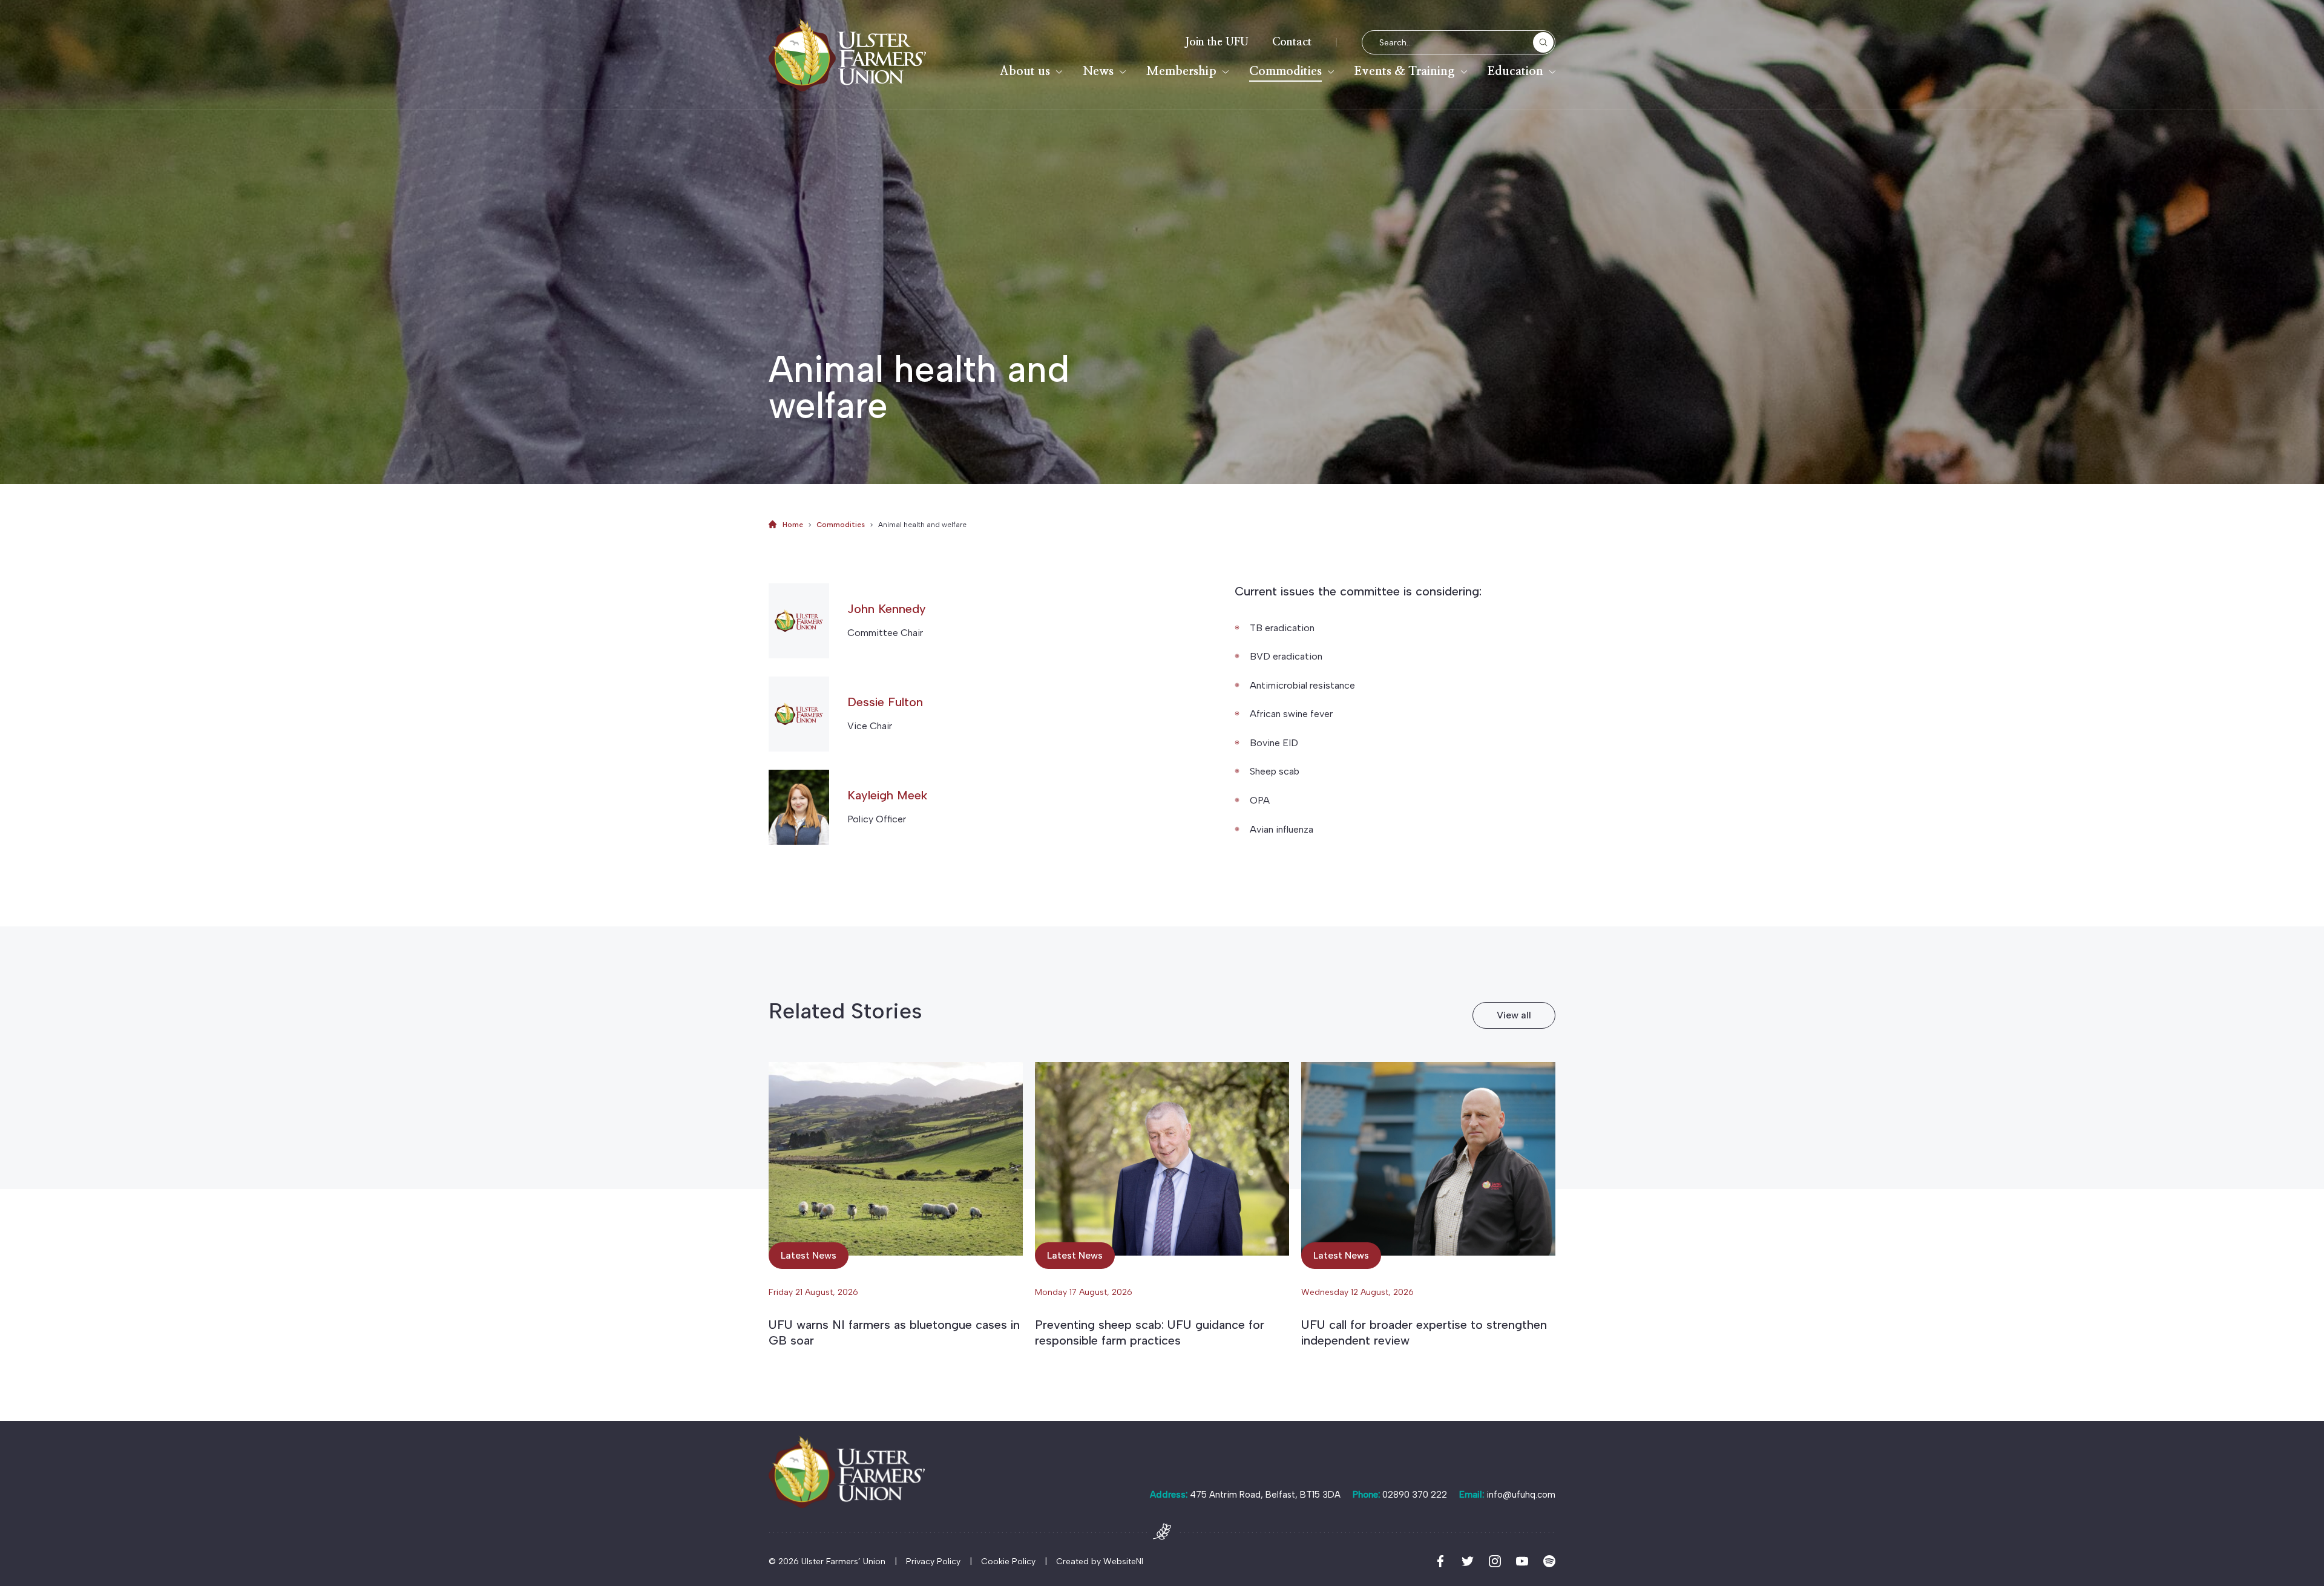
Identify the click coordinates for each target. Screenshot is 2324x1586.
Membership (1181, 71)
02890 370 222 (1415, 1495)
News (1098, 71)
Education (1515, 71)
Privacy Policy (933, 1561)
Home (793, 525)
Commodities (1285, 71)
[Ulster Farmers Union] (847, 55)
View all (1514, 1015)
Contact (1292, 42)
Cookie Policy (1008, 1561)
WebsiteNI (1123, 1561)
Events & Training (1405, 71)
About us (1025, 71)
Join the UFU (1217, 42)
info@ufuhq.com (1521, 1495)
